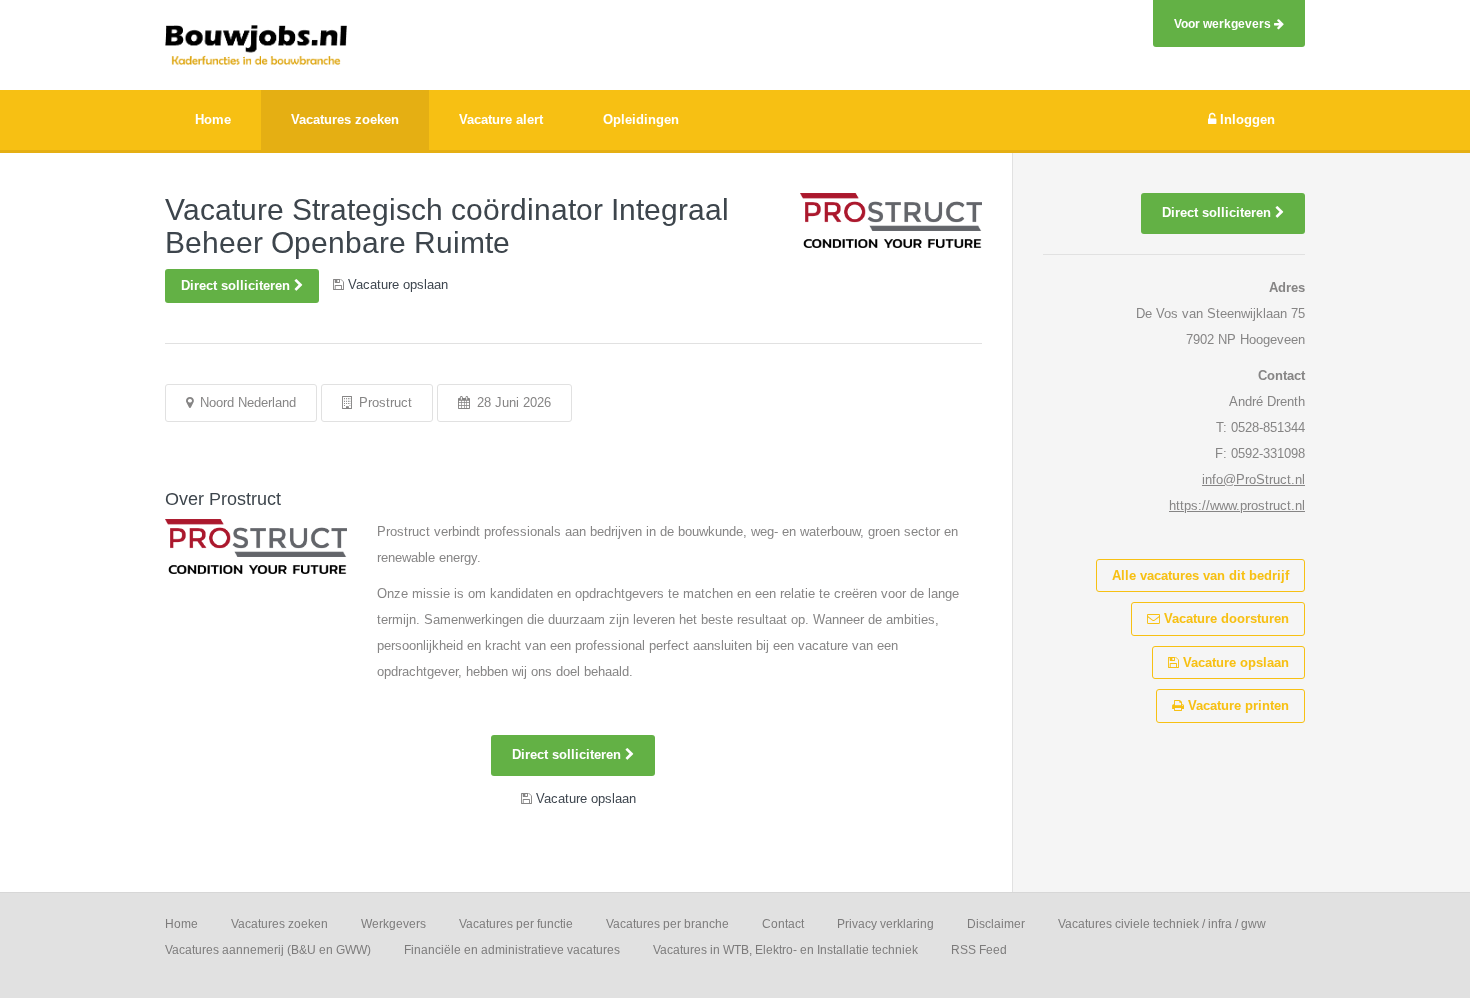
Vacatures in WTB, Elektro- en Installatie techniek (785, 950)
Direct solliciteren (237, 285)
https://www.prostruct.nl (1237, 505)
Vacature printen (1236, 705)
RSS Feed (979, 950)
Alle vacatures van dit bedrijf (1200, 575)
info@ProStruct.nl (1253, 479)
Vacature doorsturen (1224, 618)
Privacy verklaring (885, 924)
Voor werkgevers (1224, 23)
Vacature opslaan (1234, 662)
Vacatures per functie (516, 924)
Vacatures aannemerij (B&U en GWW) (268, 950)
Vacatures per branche (667, 924)
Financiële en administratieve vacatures (512, 950)
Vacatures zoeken (279, 924)
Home (181, 924)
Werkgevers (393, 924)
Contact (783, 924)
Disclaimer (996, 924)
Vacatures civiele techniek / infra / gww (1162, 924)
